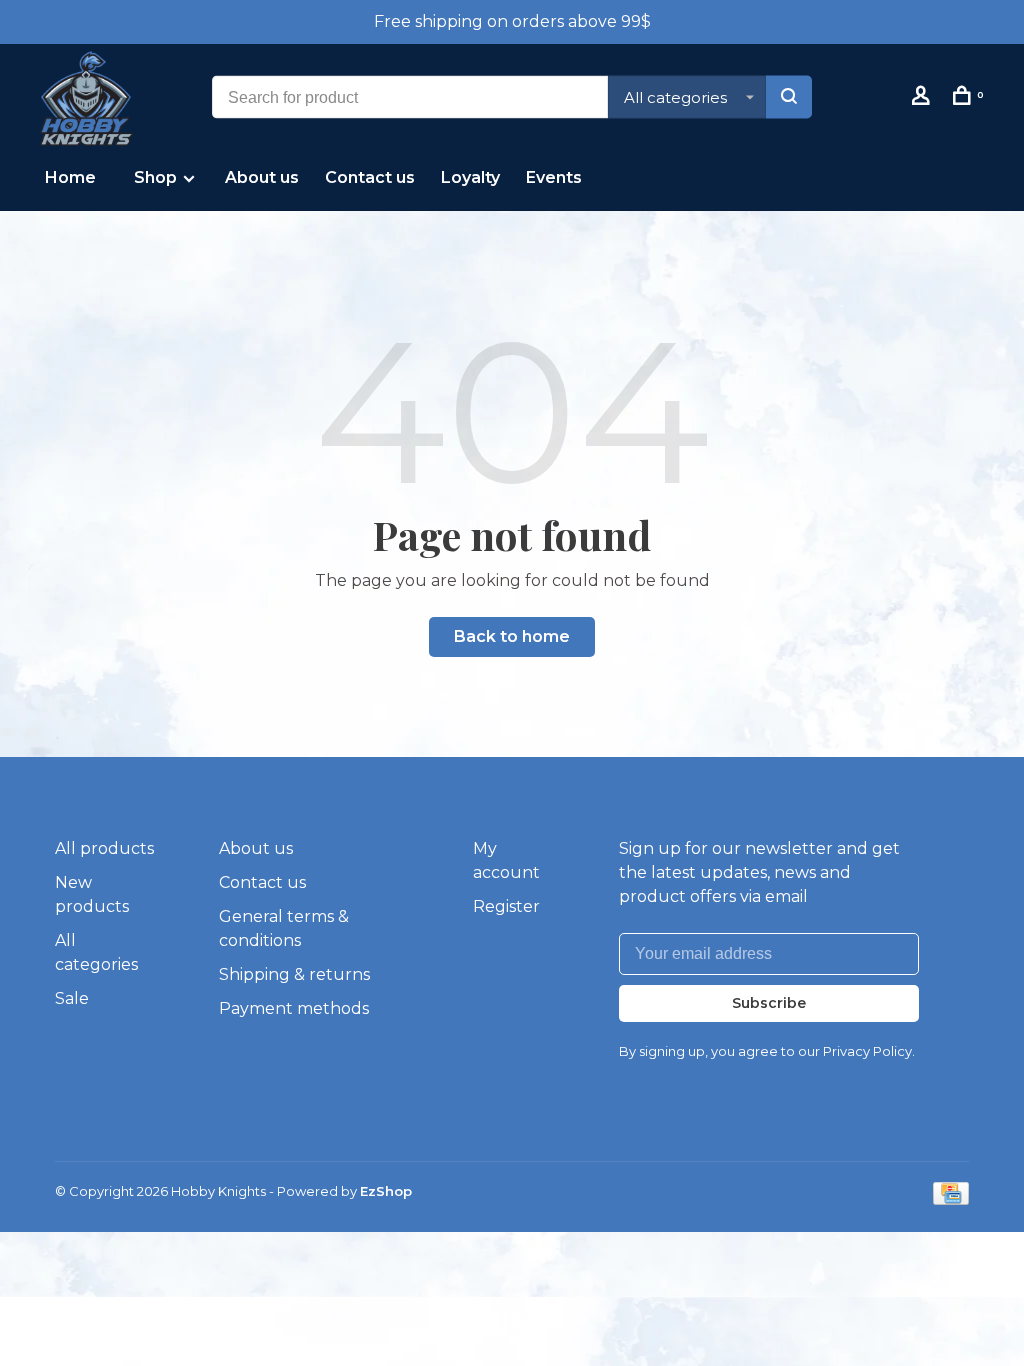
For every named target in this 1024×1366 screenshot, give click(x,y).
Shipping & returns (294, 974)
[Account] (923, 99)
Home (70, 177)
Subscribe (769, 1003)
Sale (72, 998)
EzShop (386, 1191)
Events (554, 177)
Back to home (512, 636)
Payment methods (294, 1008)
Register (506, 906)
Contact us (370, 177)
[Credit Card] (951, 1199)
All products (104, 848)
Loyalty (470, 177)
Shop (157, 177)
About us (262, 177)
